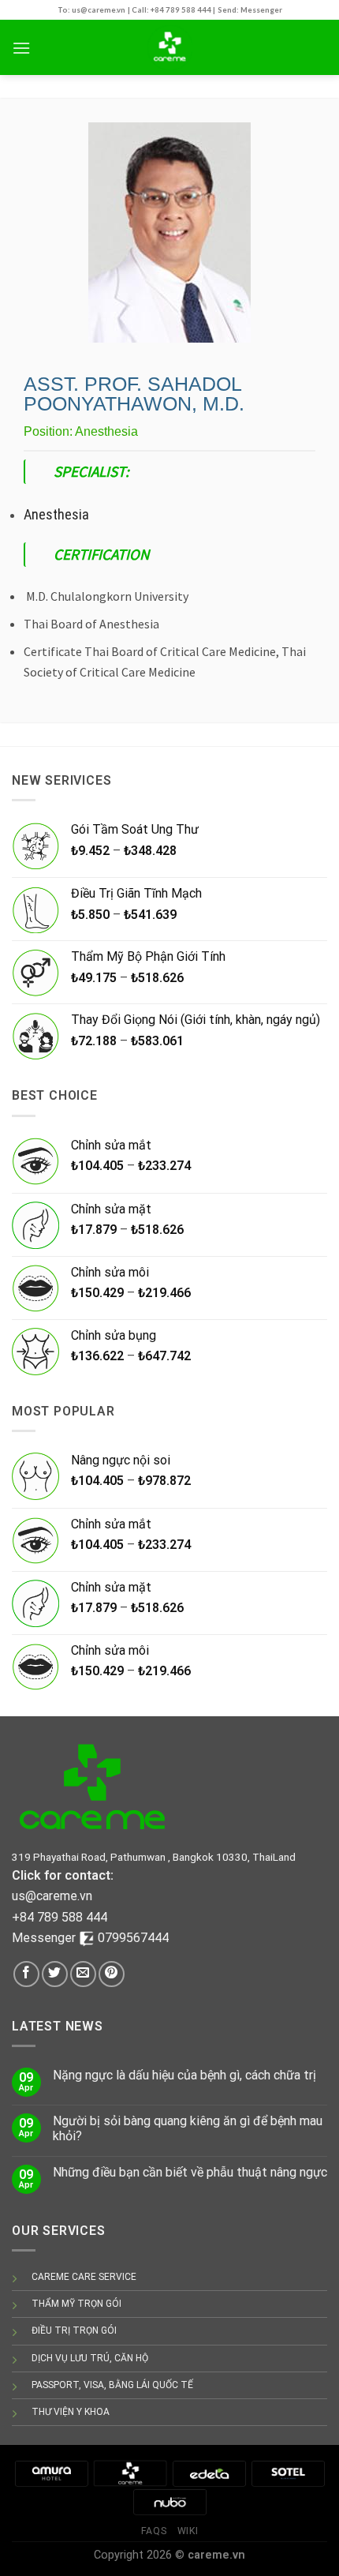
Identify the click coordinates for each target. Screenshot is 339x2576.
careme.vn (216, 2555)
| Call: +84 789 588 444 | (171, 10)
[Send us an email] (83, 1974)
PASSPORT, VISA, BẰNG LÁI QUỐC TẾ (112, 2385)
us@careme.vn (52, 1896)
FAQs (154, 2531)
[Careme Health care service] (130, 2473)
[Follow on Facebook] (26, 1974)
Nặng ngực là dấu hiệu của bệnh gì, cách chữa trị (184, 2075)
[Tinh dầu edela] (209, 2473)
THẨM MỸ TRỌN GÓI (76, 2304)
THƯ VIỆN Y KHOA (71, 2412)
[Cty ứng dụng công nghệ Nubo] (169, 2501)
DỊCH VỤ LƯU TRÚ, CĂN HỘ (90, 2358)
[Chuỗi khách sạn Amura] (51, 2473)
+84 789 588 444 (60, 1917)
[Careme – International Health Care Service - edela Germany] (169, 47)
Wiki (188, 2531)
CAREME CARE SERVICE (84, 2277)
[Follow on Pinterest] (112, 1974)
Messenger (45, 1938)
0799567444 (133, 1938)
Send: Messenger (250, 10)
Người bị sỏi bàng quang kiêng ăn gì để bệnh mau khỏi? (188, 2128)
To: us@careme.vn (91, 10)
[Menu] (21, 48)
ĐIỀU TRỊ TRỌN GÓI (74, 2330)
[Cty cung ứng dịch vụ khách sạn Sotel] (288, 2473)
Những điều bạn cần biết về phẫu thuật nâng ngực (190, 2172)
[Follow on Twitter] (55, 1974)
